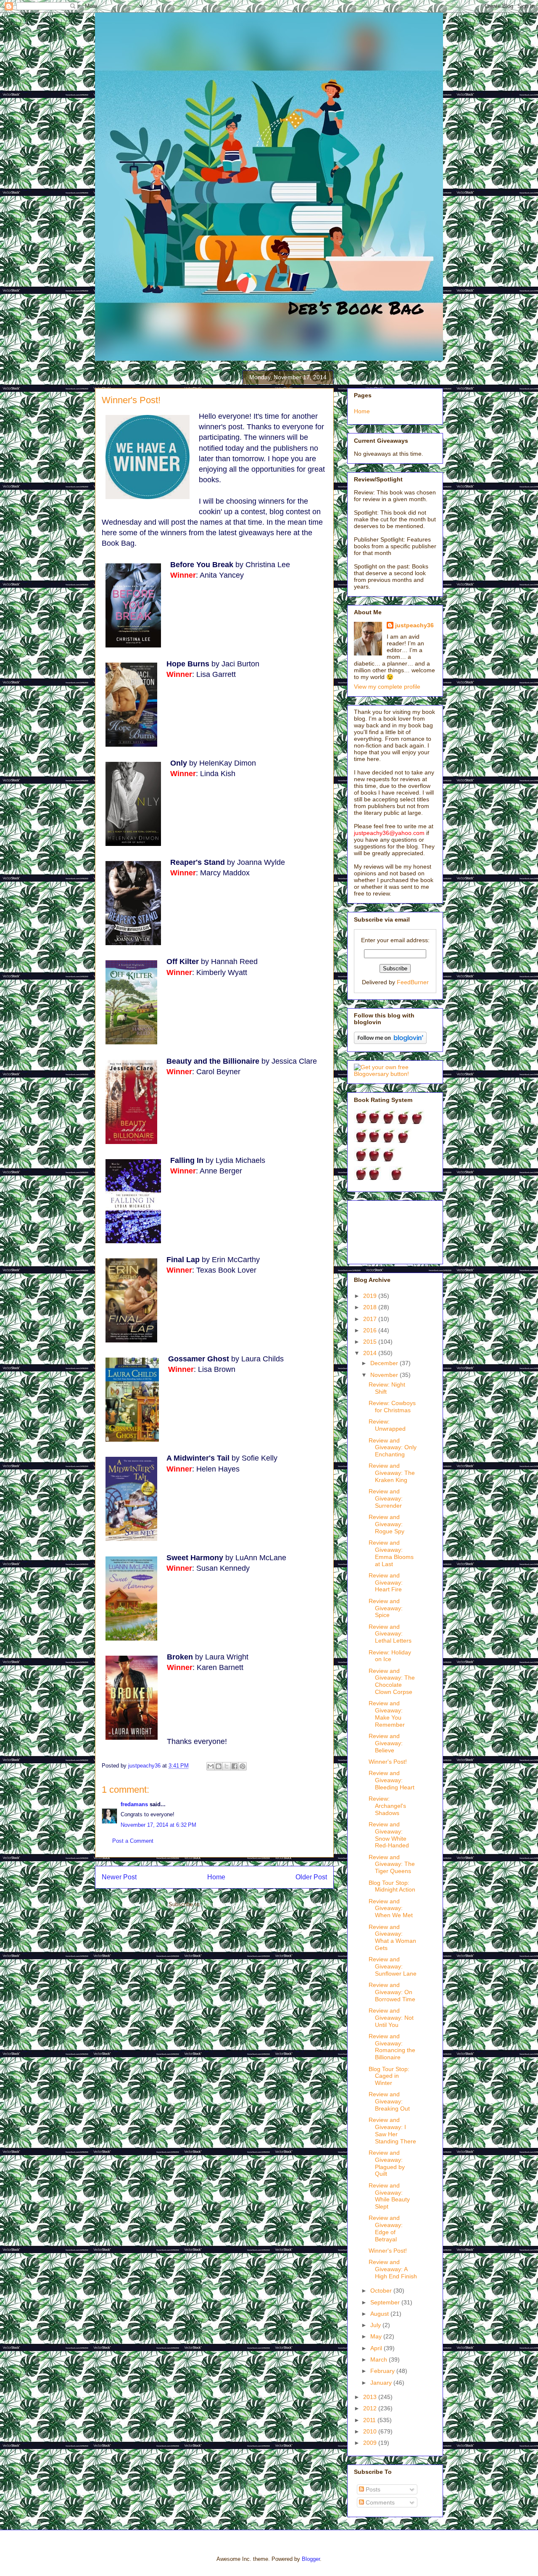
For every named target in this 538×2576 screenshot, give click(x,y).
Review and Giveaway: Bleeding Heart (392, 1780)
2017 (371, 1319)
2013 (371, 2397)
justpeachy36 (414, 625)
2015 (371, 1342)
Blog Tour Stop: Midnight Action (392, 1886)
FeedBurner (413, 982)
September (386, 2302)
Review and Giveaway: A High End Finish (393, 2269)
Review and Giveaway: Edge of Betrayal (386, 2228)
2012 (371, 2408)
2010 (371, 2431)
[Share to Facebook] (235, 1766)
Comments (379, 2502)
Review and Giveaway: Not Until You (391, 2018)
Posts (372, 2489)
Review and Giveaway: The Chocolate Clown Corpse (392, 1681)
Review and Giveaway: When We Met (391, 1908)
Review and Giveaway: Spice (386, 1608)
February (383, 2371)
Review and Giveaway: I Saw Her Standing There (392, 2130)
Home (216, 1877)
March (380, 2359)
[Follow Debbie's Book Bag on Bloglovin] (390, 1042)
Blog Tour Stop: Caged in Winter (389, 2076)
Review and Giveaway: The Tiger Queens (392, 1864)
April (377, 2348)
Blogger (311, 2559)
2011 (370, 2420)
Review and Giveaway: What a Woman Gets (392, 1937)
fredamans (134, 1804)
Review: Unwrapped (387, 1425)
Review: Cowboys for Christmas (392, 1407)
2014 (371, 1353)
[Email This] (211, 1766)
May (377, 2336)
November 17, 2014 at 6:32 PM (158, 1825)
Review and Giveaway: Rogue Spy (386, 1524)
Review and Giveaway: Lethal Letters (390, 1634)
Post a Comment (133, 1841)
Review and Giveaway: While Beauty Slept (389, 2196)
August (380, 2314)
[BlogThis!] (219, 1766)
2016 (371, 1330)
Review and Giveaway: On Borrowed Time (392, 1992)
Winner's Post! (388, 1762)
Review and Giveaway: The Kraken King (392, 1473)
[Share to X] (227, 1766)
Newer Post (119, 1877)
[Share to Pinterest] (243, 1766)
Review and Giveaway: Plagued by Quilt (387, 2163)
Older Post (311, 1877)
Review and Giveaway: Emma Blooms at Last (391, 1553)
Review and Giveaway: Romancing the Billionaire (392, 2047)
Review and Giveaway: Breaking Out (389, 2101)
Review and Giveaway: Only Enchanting (393, 1448)
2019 (371, 1296)
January (382, 2383)
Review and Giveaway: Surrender (386, 1498)
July (376, 2325)
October (382, 2291)
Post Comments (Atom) (231, 1904)
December (385, 1363)
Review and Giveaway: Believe (386, 1743)
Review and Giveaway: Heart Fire (386, 1583)
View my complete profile (387, 687)
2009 (371, 2443)
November (385, 1375)
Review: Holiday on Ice (390, 1656)
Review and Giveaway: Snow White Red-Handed (389, 1835)
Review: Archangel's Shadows (387, 1806)
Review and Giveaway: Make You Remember (387, 1714)
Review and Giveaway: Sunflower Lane (393, 1966)
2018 (371, 1307)
